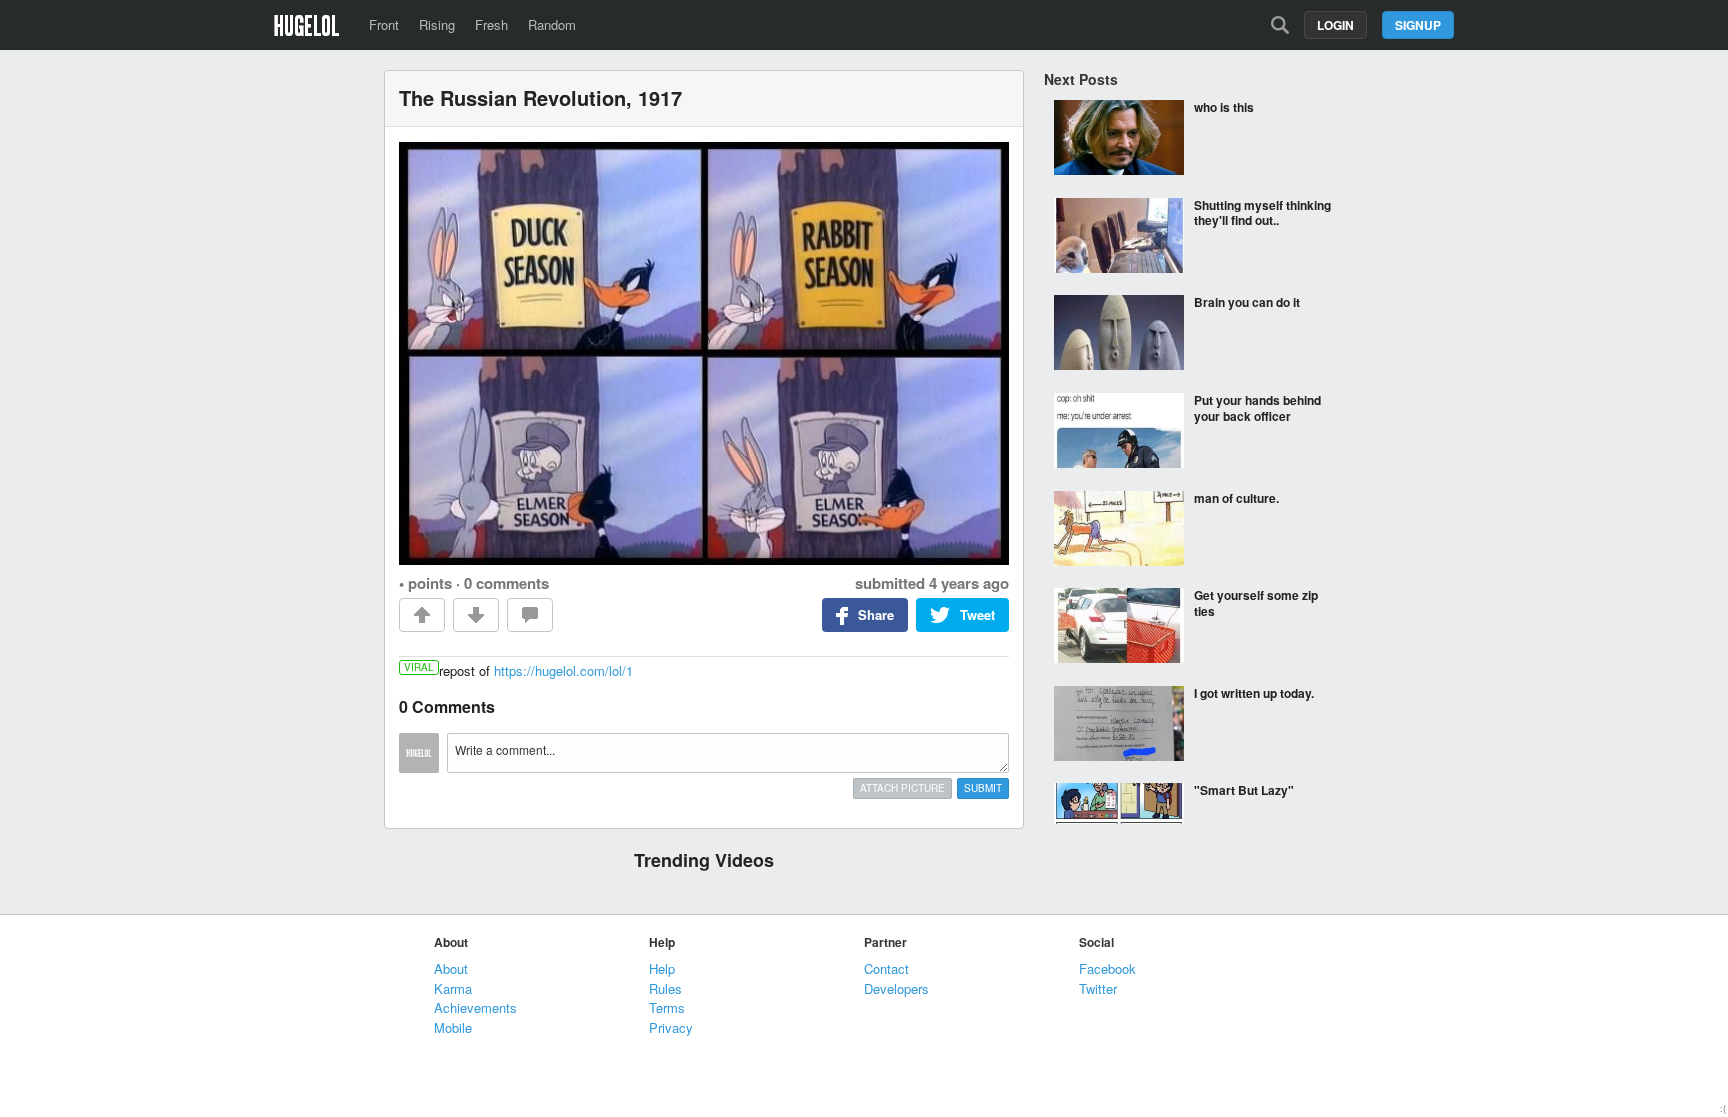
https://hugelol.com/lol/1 (563, 670)
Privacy (671, 1027)
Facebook (1107, 968)
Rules (665, 988)
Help (662, 968)
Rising (437, 24)
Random (552, 24)
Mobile (453, 1027)
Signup (1418, 25)
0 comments (506, 583)
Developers (896, 988)
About (451, 968)
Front (384, 24)
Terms (667, 1007)
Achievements (475, 1007)
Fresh (491, 24)
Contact (886, 968)
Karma (453, 988)
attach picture (902, 788)
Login (1335, 25)
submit (983, 788)
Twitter (1098, 988)
